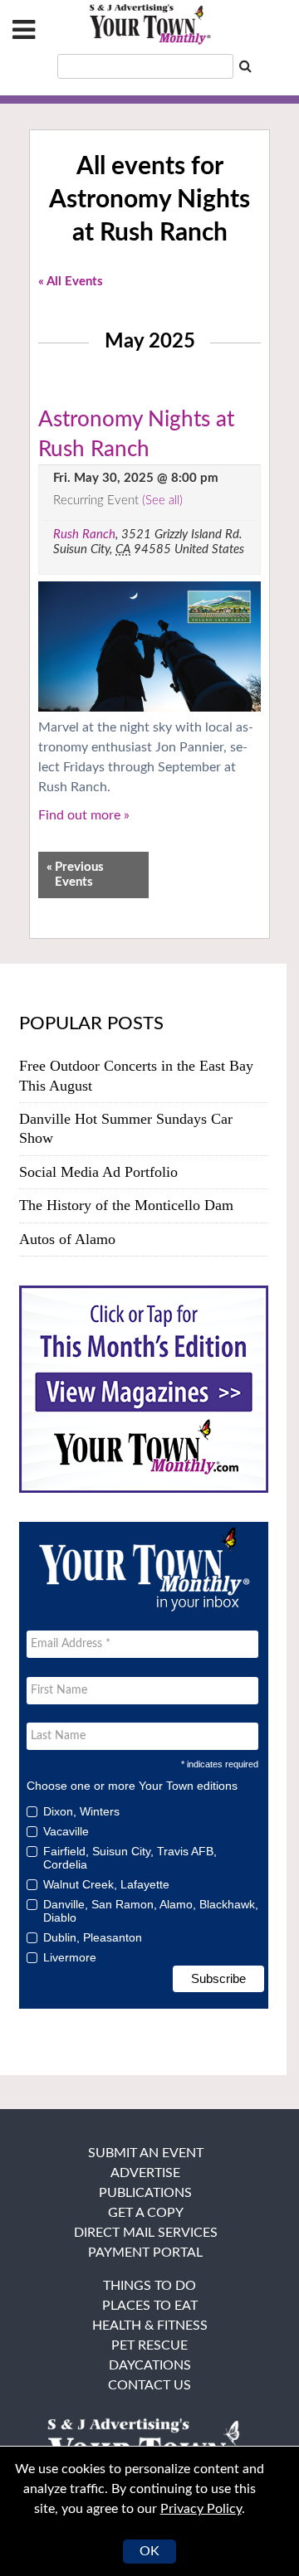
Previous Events (75, 875)
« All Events (71, 282)
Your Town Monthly (149, 25)
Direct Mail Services (146, 2233)
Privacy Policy (201, 2509)
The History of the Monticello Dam (126, 1205)
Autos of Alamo (67, 1239)
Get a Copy (146, 2213)
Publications (145, 2193)
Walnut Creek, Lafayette (106, 1884)
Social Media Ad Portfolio (98, 1172)
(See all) (162, 501)
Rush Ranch (84, 535)
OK (149, 2551)
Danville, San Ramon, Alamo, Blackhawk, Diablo (151, 1911)
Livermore (70, 1957)
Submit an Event (146, 2153)
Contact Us (149, 2385)
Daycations (150, 2365)
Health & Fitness (150, 2326)
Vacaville (66, 1831)
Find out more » (84, 815)
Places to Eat (150, 2306)
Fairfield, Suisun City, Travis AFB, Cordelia (130, 1858)
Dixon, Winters (81, 1811)
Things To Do (149, 2286)
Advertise (145, 2173)
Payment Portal (145, 2253)
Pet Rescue (149, 2345)
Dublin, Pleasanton (93, 1937)
